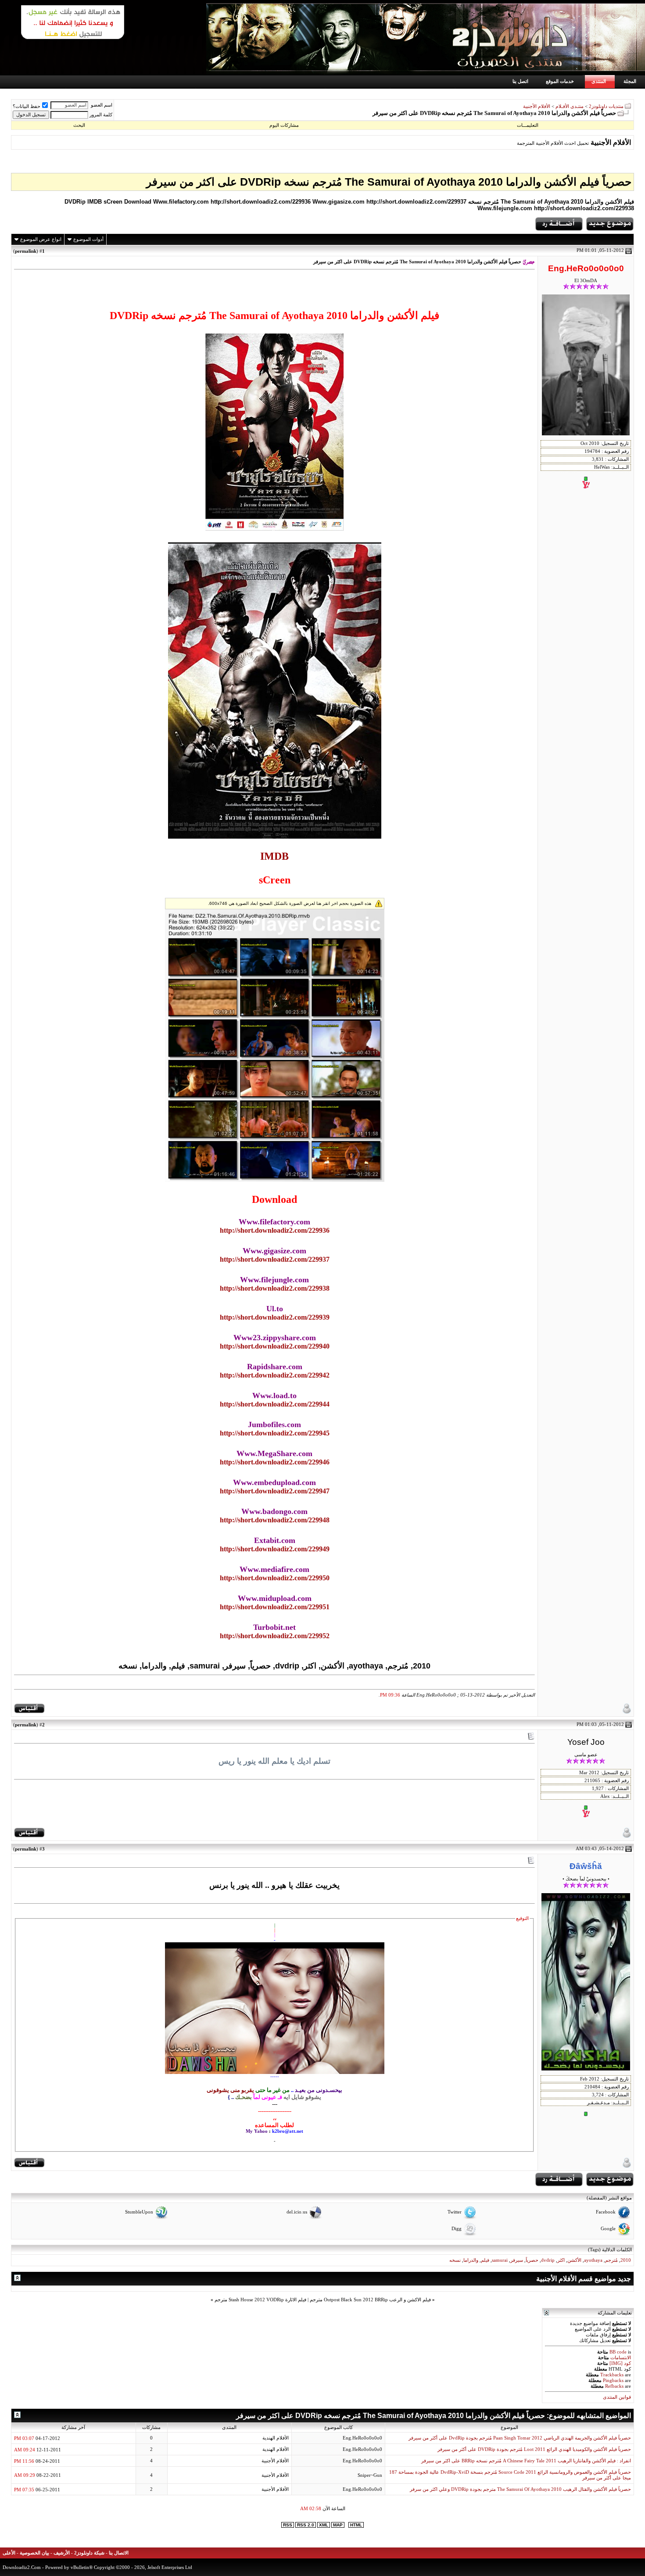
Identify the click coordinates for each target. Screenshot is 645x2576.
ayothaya (593, 2260)
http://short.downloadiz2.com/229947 (275, 1491)
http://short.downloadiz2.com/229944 (275, 1404)
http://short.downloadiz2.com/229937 (275, 1259)
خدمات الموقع (560, 81)
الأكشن (574, 2260)
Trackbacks (612, 2375)
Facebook (606, 2212)
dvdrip (548, 2260)
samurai (500, 2260)
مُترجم (611, 2260)
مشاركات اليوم (284, 125)
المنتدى (599, 81)
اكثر (561, 2260)
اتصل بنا (520, 81)
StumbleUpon (139, 2212)
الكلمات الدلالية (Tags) (610, 2250)
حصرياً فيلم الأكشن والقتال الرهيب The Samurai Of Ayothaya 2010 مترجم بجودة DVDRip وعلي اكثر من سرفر (520, 2489)
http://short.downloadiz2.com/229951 (275, 1607)
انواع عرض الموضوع (41, 239)
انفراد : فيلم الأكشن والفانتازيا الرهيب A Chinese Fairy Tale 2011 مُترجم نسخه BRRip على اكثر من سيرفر (526, 2461)
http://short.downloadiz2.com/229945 (275, 1433)
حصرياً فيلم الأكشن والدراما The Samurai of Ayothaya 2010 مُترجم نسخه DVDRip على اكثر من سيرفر (389, 182)
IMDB (274, 856)
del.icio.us (297, 2212)
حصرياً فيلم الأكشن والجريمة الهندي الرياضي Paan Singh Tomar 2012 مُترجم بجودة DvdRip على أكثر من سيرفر (520, 2438)
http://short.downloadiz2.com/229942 (275, 1375)
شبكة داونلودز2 (89, 2553)
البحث (79, 125)
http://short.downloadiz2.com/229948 (275, 1520)
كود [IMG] (620, 2363)
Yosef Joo (586, 1742)
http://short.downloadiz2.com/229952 (275, 1636)
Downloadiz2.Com (22, 2567)
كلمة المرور (101, 115)
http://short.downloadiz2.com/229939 (275, 1317)
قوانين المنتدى (617, 2397)
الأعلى (9, 2553)
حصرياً (532, 2260)
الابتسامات (621, 2358)
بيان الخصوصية (34, 2553)
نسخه (455, 2260)
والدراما (471, 2260)
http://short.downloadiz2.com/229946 (275, 1462)
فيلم (485, 2260)
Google (608, 2229)
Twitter (455, 2212)
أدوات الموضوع (88, 239)
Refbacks (614, 2386)
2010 (626, 2260)
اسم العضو (102, 105)
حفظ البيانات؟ (27, 106)
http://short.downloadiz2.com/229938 (275, 1288)
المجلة (630, 81)
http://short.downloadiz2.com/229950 (275, 1578)
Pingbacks (613, 2380)
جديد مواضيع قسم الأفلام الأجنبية (584, 2279)
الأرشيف (62, 2553)
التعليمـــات (528, 125)
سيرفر (517, 2260)
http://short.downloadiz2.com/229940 (275, 1346)
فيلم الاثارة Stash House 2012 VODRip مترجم (260, 2300)
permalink (26, 251)
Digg (457, 2229)
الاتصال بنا (119, 2553)
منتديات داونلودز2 (606, 106)
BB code (618, 2352)
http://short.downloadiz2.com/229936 (275, 1230)
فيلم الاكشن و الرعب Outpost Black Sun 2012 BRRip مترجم (370, 2300)
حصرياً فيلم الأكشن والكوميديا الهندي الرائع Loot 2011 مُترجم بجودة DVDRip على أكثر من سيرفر (534, 2449)
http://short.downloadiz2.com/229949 (275, 1549)
